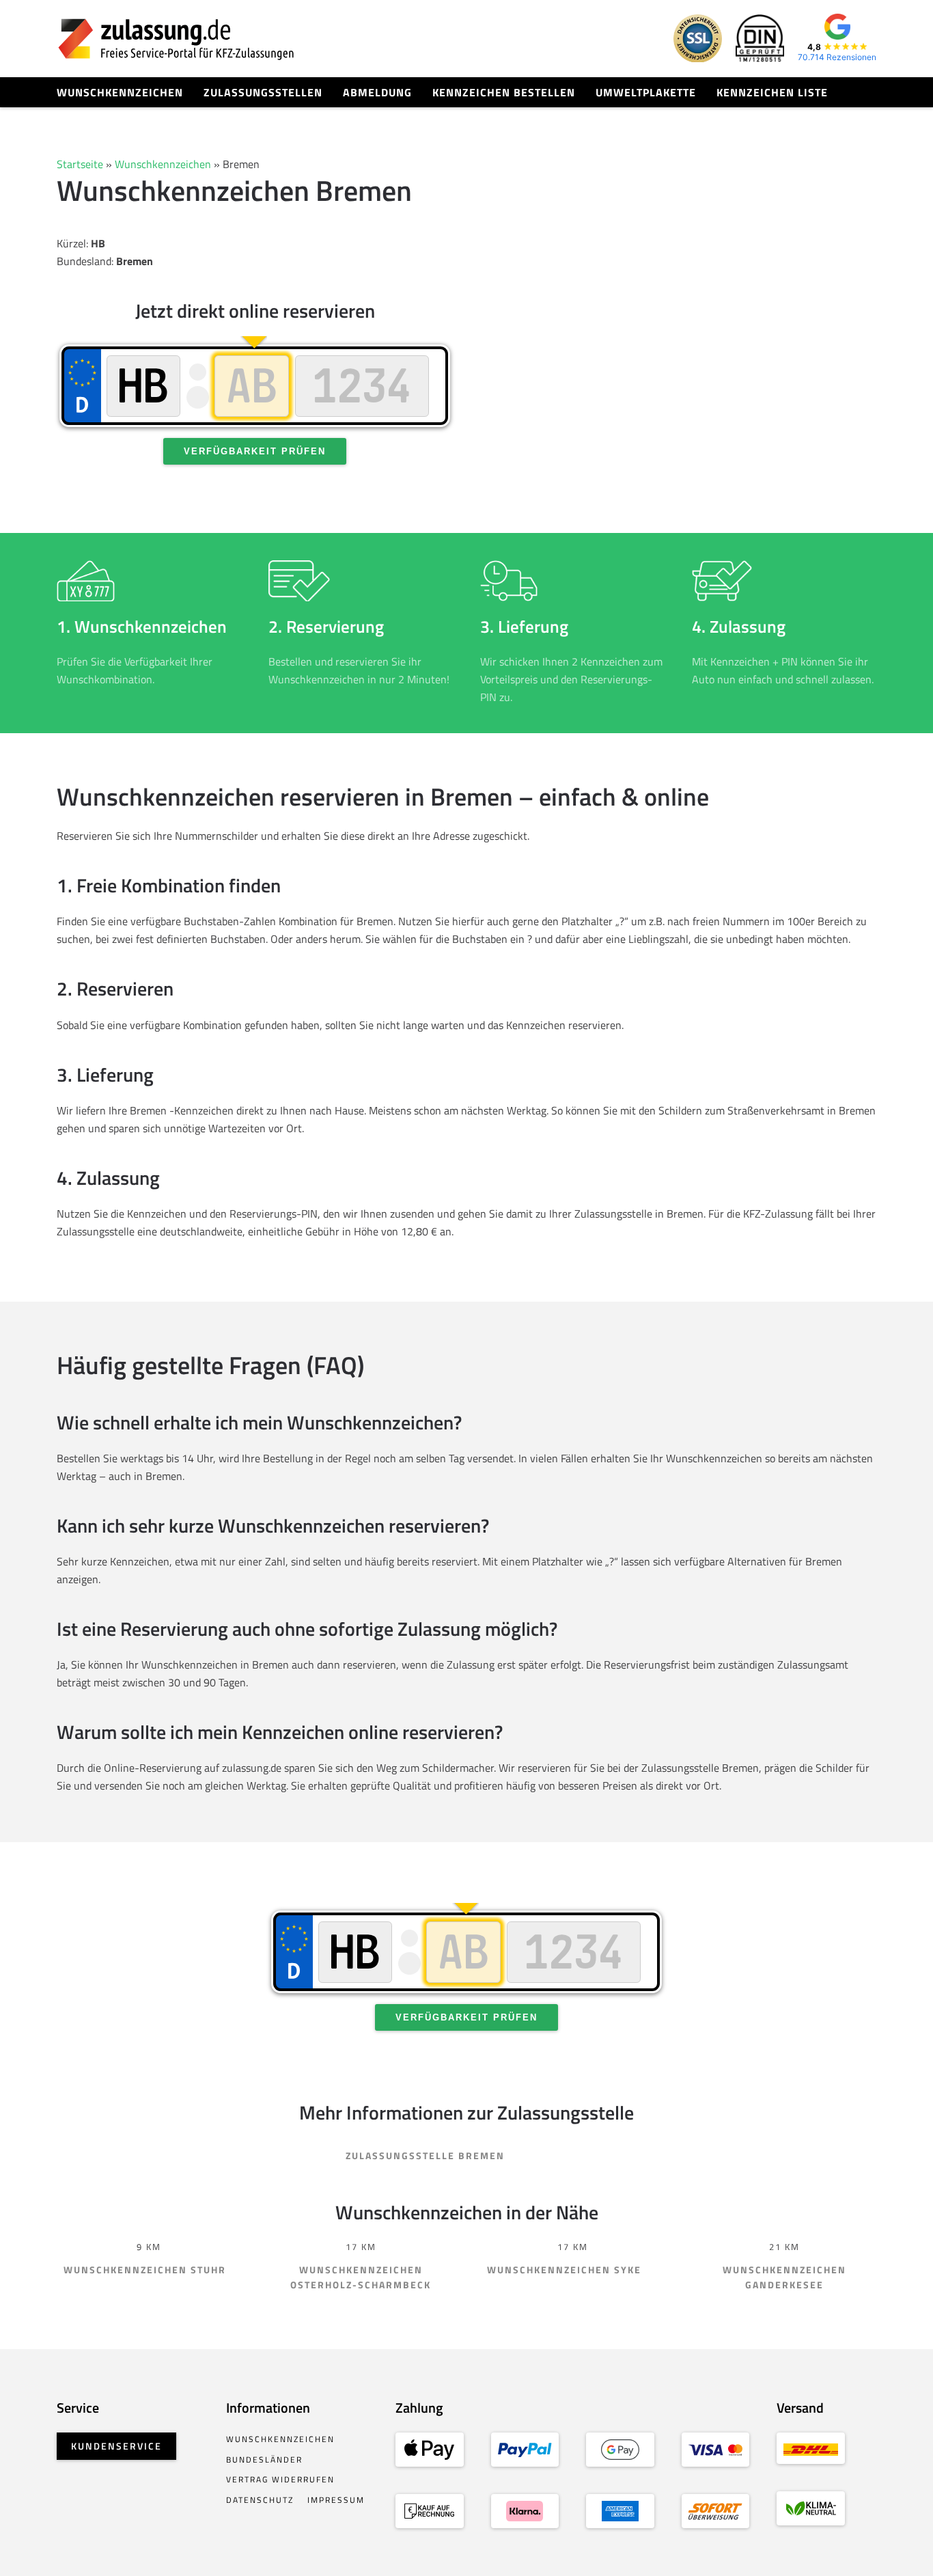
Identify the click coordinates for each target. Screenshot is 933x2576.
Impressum (336, 2500)
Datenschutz (260, 2500)
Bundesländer (264, 2459)
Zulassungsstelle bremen (425, 2155)
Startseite (80, 164)
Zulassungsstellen (263, 92)
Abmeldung (377, 92)
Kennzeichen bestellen (504, 92)
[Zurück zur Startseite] (176, 39)
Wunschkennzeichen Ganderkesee (784, 2277)
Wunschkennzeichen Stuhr (145, 2270)
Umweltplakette (646, 92)
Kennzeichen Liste (772, 92)
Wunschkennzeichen (120, 92)
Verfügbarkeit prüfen (255, 451)
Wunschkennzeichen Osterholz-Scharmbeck (361, 2277)
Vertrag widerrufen (280, 2479)
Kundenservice (116, 2446)
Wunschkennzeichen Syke (564, 2270)
